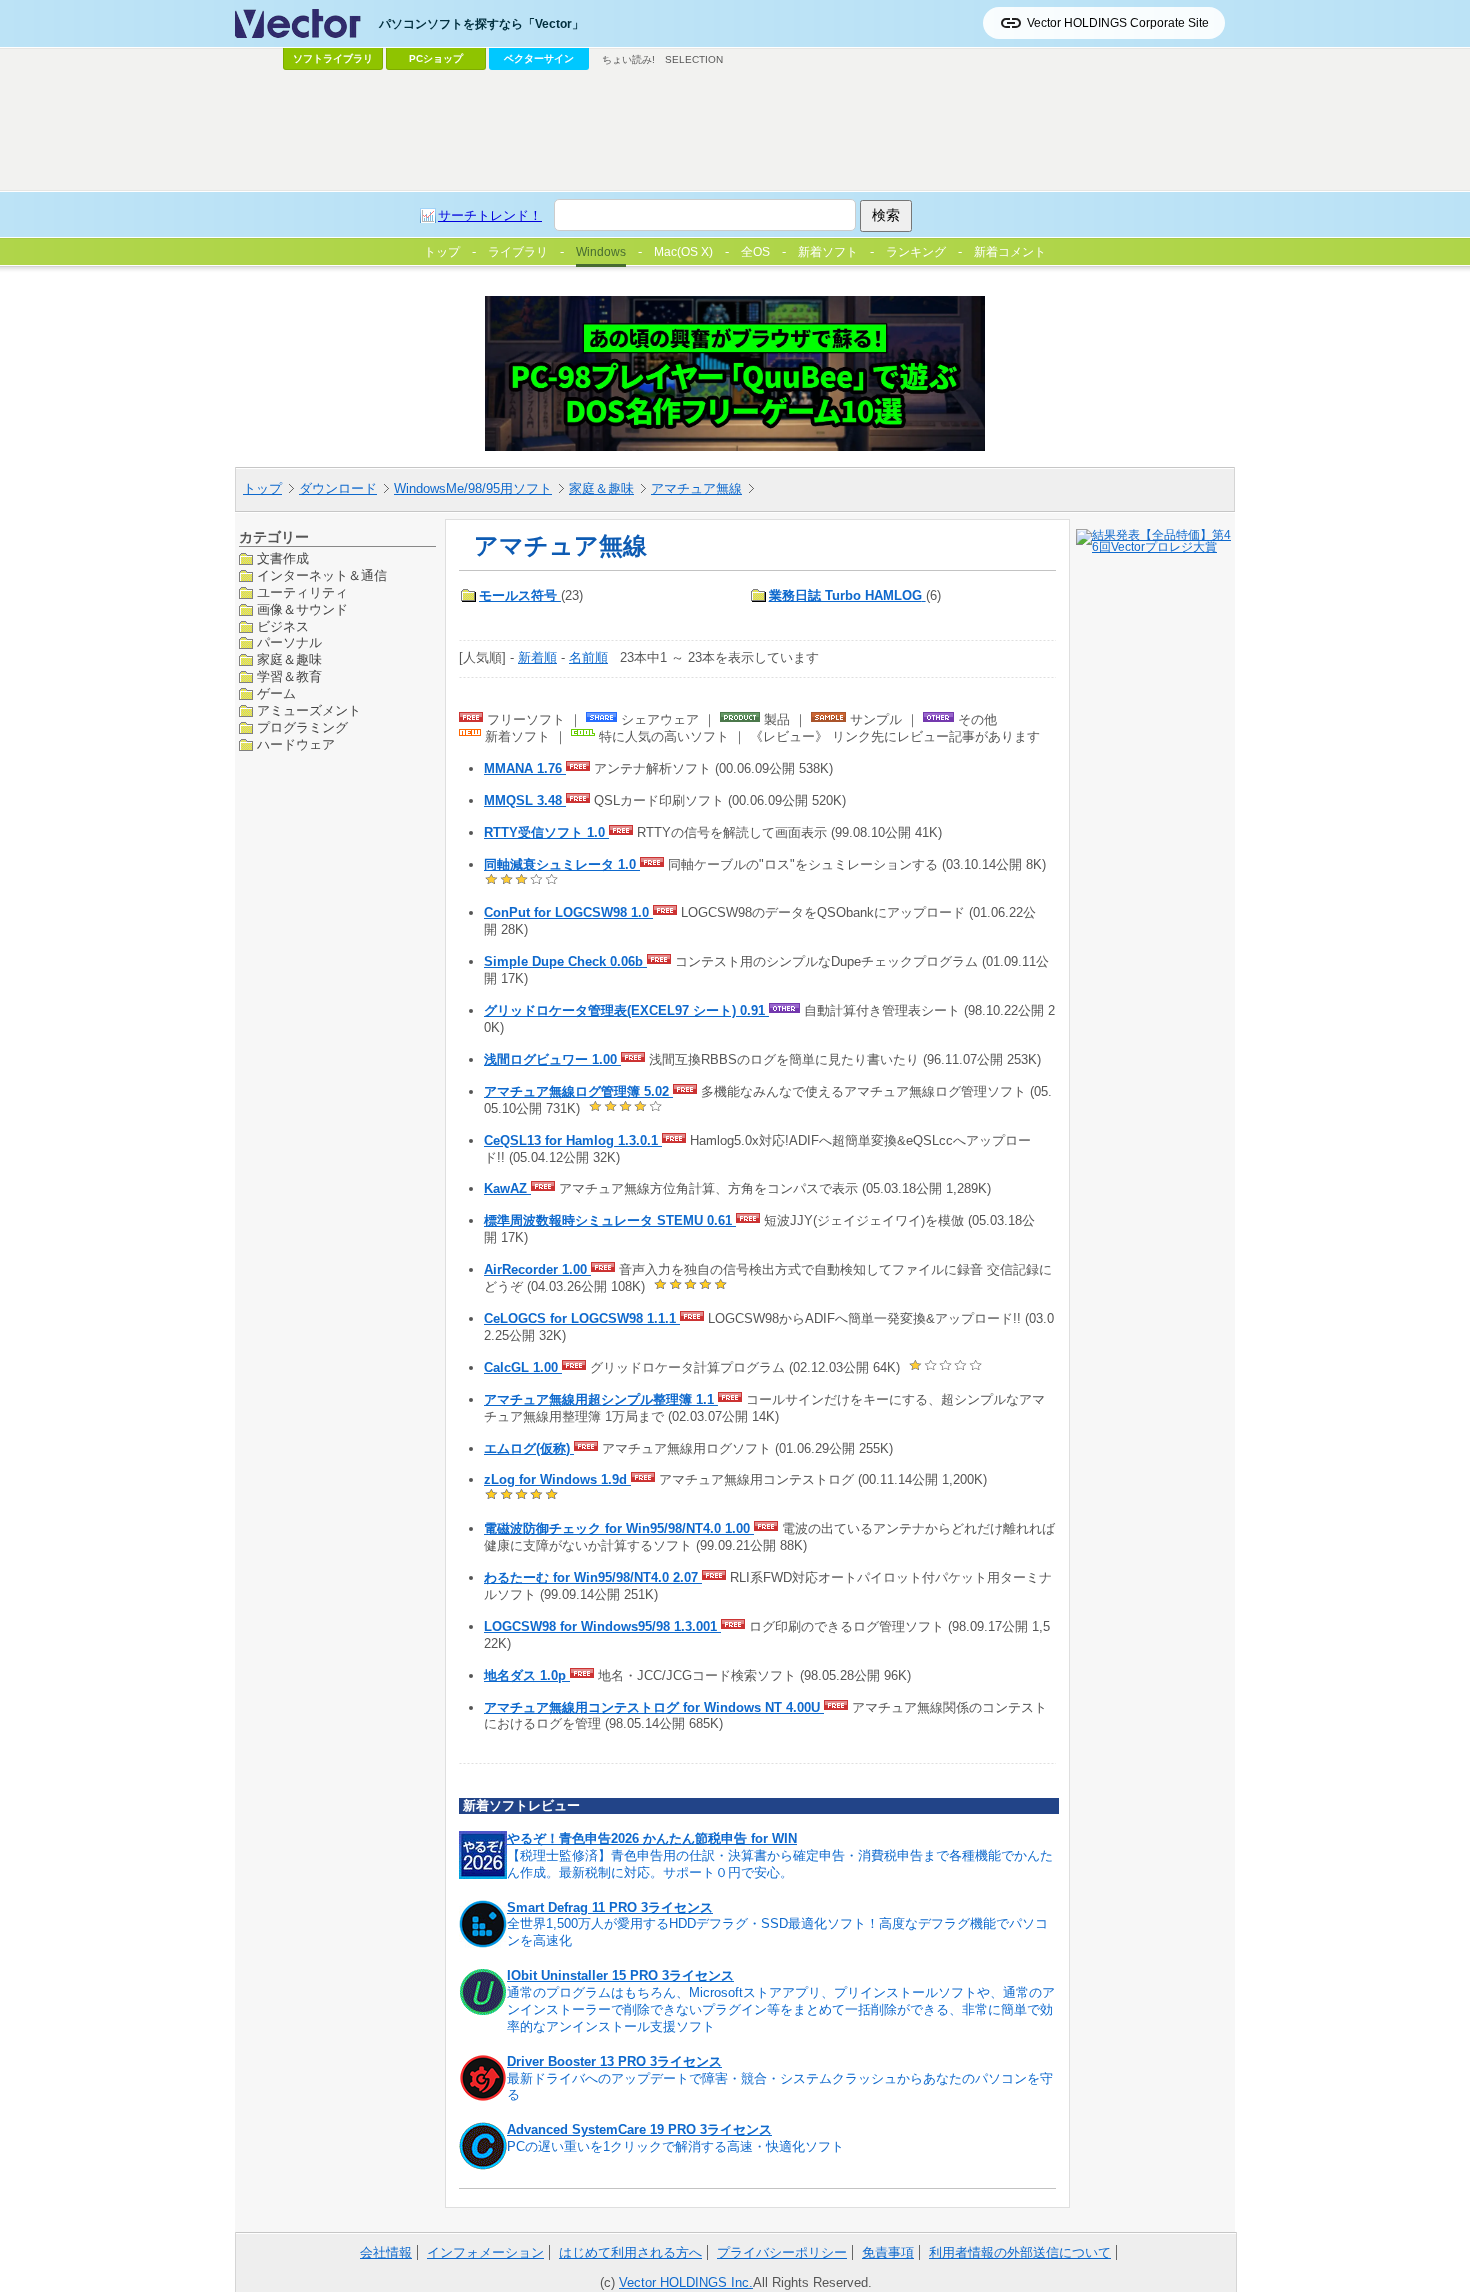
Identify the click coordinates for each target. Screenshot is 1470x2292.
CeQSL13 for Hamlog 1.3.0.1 (573, 1140)
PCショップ (436, 58)
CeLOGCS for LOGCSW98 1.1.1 (582, 1318)
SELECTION (694, 59)
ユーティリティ (302, 591)
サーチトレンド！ (490, 215)
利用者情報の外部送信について (1020, 2252)
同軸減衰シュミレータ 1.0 (562, 864)
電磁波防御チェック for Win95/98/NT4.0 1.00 (619, 1528)
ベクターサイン (539, 58)
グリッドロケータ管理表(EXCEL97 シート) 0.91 (626, 1010)
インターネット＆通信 (322, 574)
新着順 (537, 657)
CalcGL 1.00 (523, 1367)
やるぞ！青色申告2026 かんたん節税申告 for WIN (652, 1838)
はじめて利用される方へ (630, 2252)
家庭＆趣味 (601, 488)
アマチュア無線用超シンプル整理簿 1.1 (601, 1399)
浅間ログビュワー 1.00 (552, 1059)
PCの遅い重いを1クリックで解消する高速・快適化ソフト (675, 2146)
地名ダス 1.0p (527, 1675)
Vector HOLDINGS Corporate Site (1118, 23)
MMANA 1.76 (525, 768)
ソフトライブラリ (333, 58)
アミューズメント (309, 710)
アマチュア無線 (696, 488)
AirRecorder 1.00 (537, 1269)
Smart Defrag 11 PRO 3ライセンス (610, 1907)
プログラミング (302, 727)
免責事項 (888, 2252)
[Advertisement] (735, 131)
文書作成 (283, 558)
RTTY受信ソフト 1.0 (546, 832)
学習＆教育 (289, 676)
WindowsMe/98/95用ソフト (473, 488)
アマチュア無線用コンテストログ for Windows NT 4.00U (654, 1707)
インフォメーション (485, 2252)
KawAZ (507, 1188)
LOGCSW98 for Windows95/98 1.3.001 (602, 1626)
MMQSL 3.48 (525, 800)
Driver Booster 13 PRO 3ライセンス (614, 2061)
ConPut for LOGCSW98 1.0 (568, 912)
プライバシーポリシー (782, 2252)
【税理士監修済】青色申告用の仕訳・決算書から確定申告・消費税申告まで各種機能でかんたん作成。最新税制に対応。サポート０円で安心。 (780, 1864)
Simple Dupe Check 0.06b (565, 961)
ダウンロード (338, 488)
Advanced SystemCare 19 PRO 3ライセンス (639, 2129)
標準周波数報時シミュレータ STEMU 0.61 (610, 1220)
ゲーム (276, 693)
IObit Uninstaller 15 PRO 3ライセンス (620, 1975)
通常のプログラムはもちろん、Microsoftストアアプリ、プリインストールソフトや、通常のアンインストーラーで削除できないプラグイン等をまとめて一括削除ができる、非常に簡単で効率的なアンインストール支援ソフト (781, 2009)
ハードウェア (296, 743)
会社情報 (386, 2252)
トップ (262, 488)
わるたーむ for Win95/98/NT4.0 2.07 (593, 1577)
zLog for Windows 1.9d (557, 1479)
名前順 (588, 657)
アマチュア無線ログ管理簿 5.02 (578, 1091)
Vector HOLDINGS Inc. (686, 2282)
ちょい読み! (628, 59)
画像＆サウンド (302, 608)
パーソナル (289, 642)
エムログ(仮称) (529, 1448)
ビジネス (283, 625)
